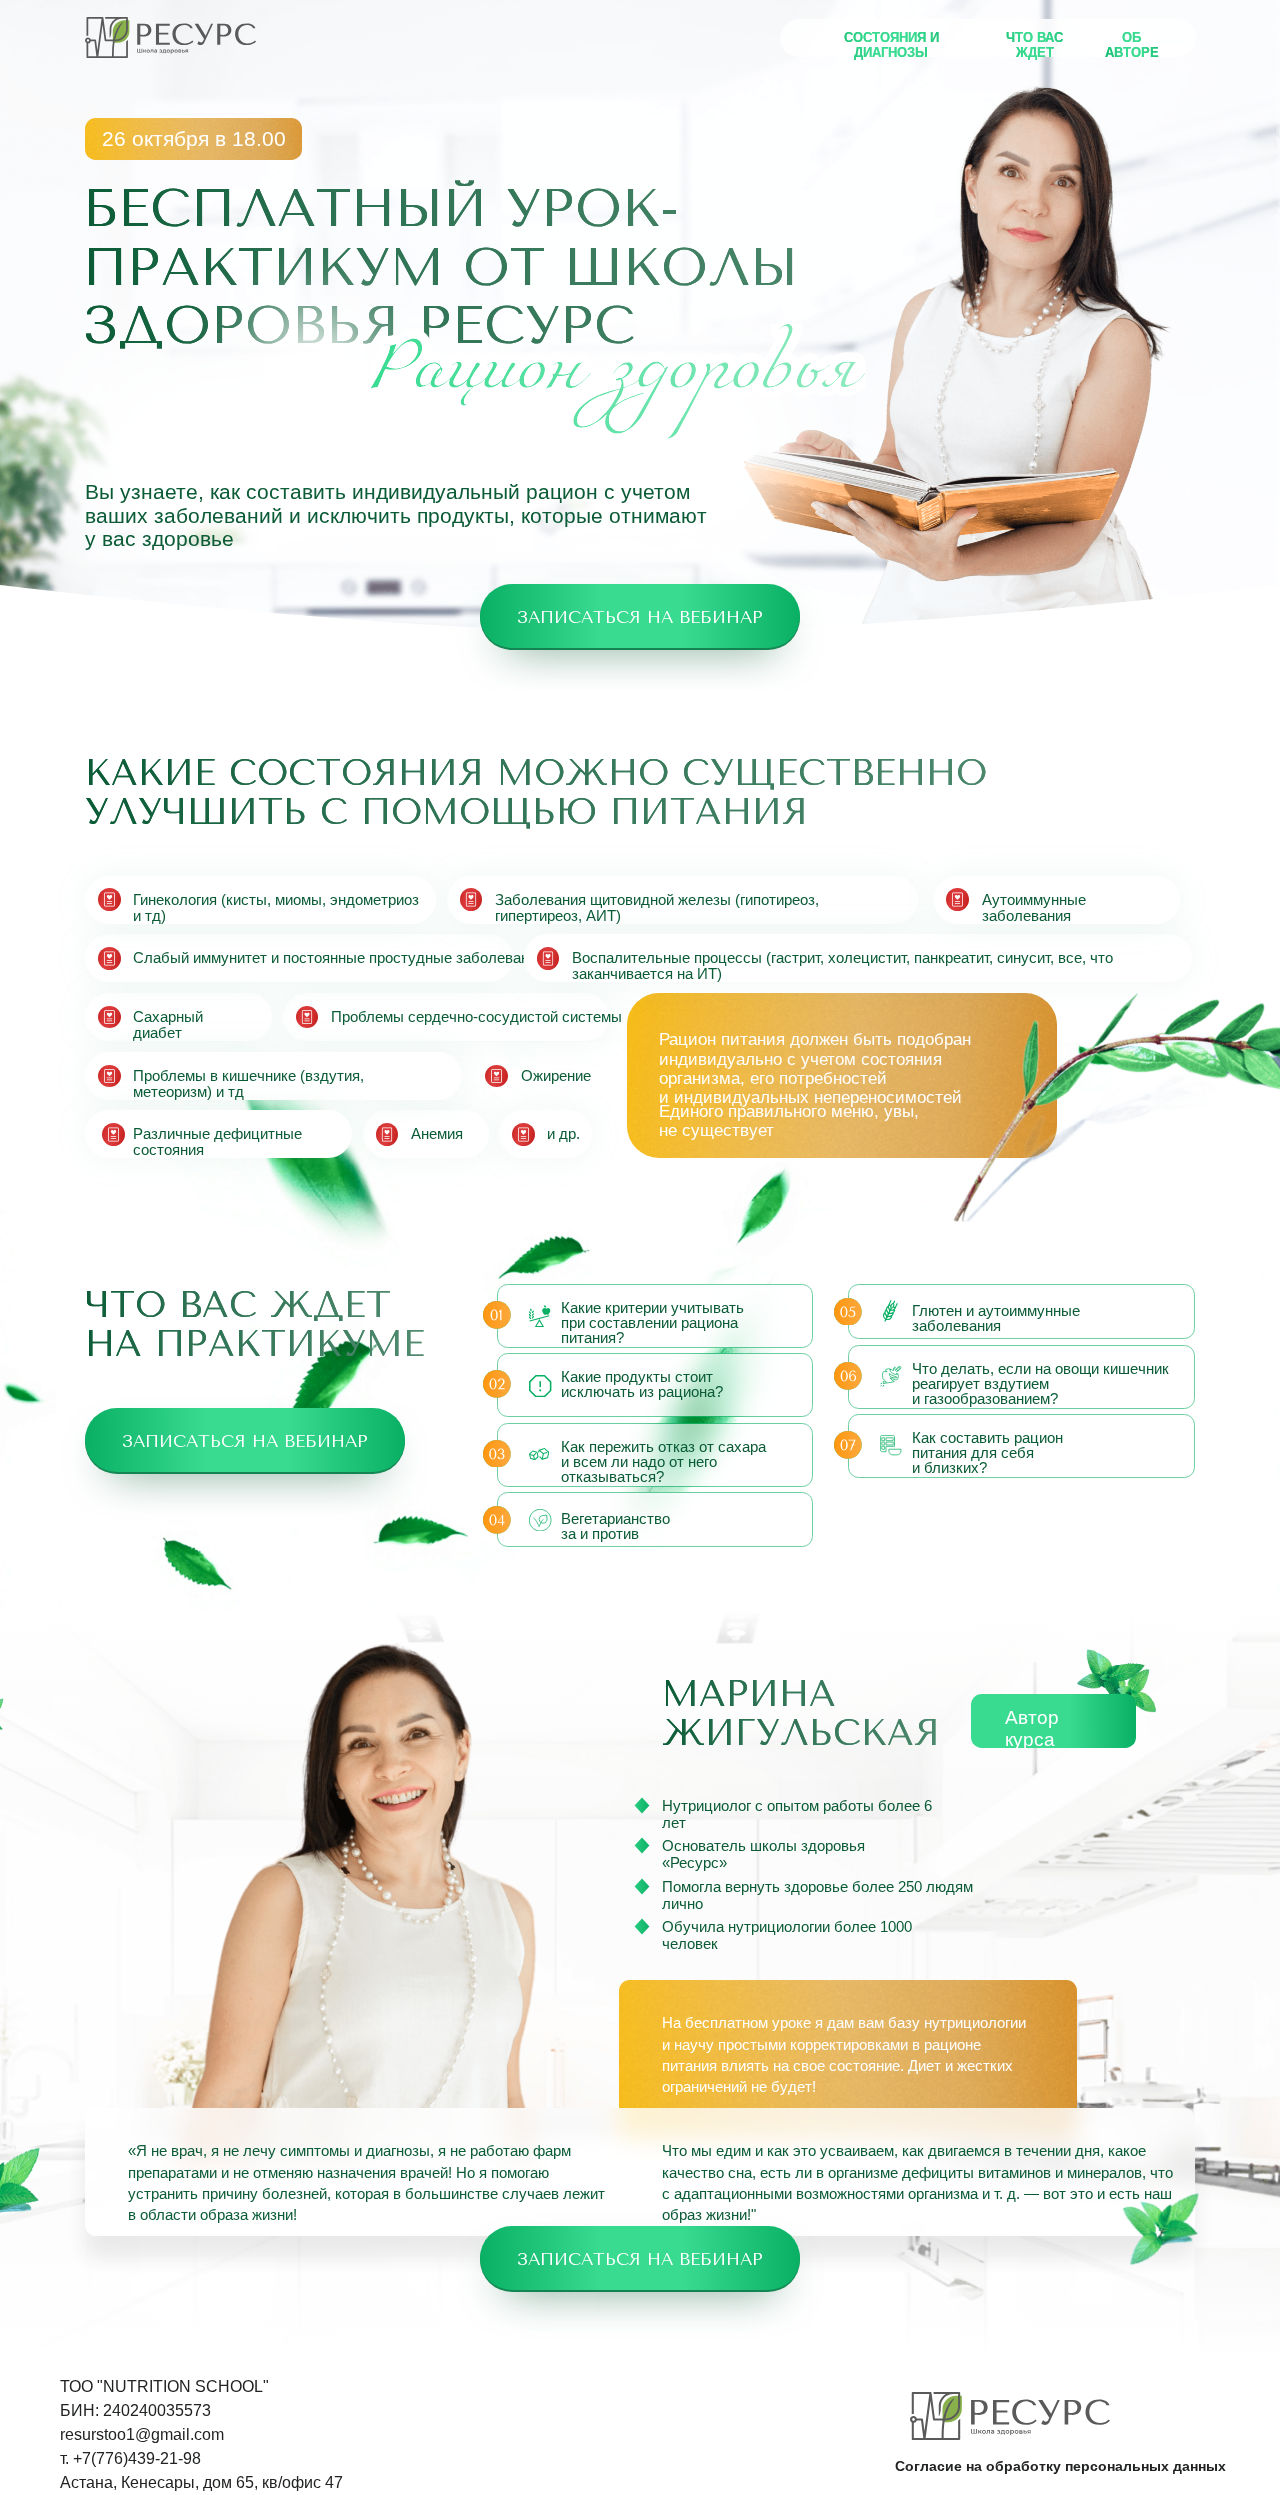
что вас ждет (1034, 45)
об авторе (1132, 45)
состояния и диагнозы (891, 45)
